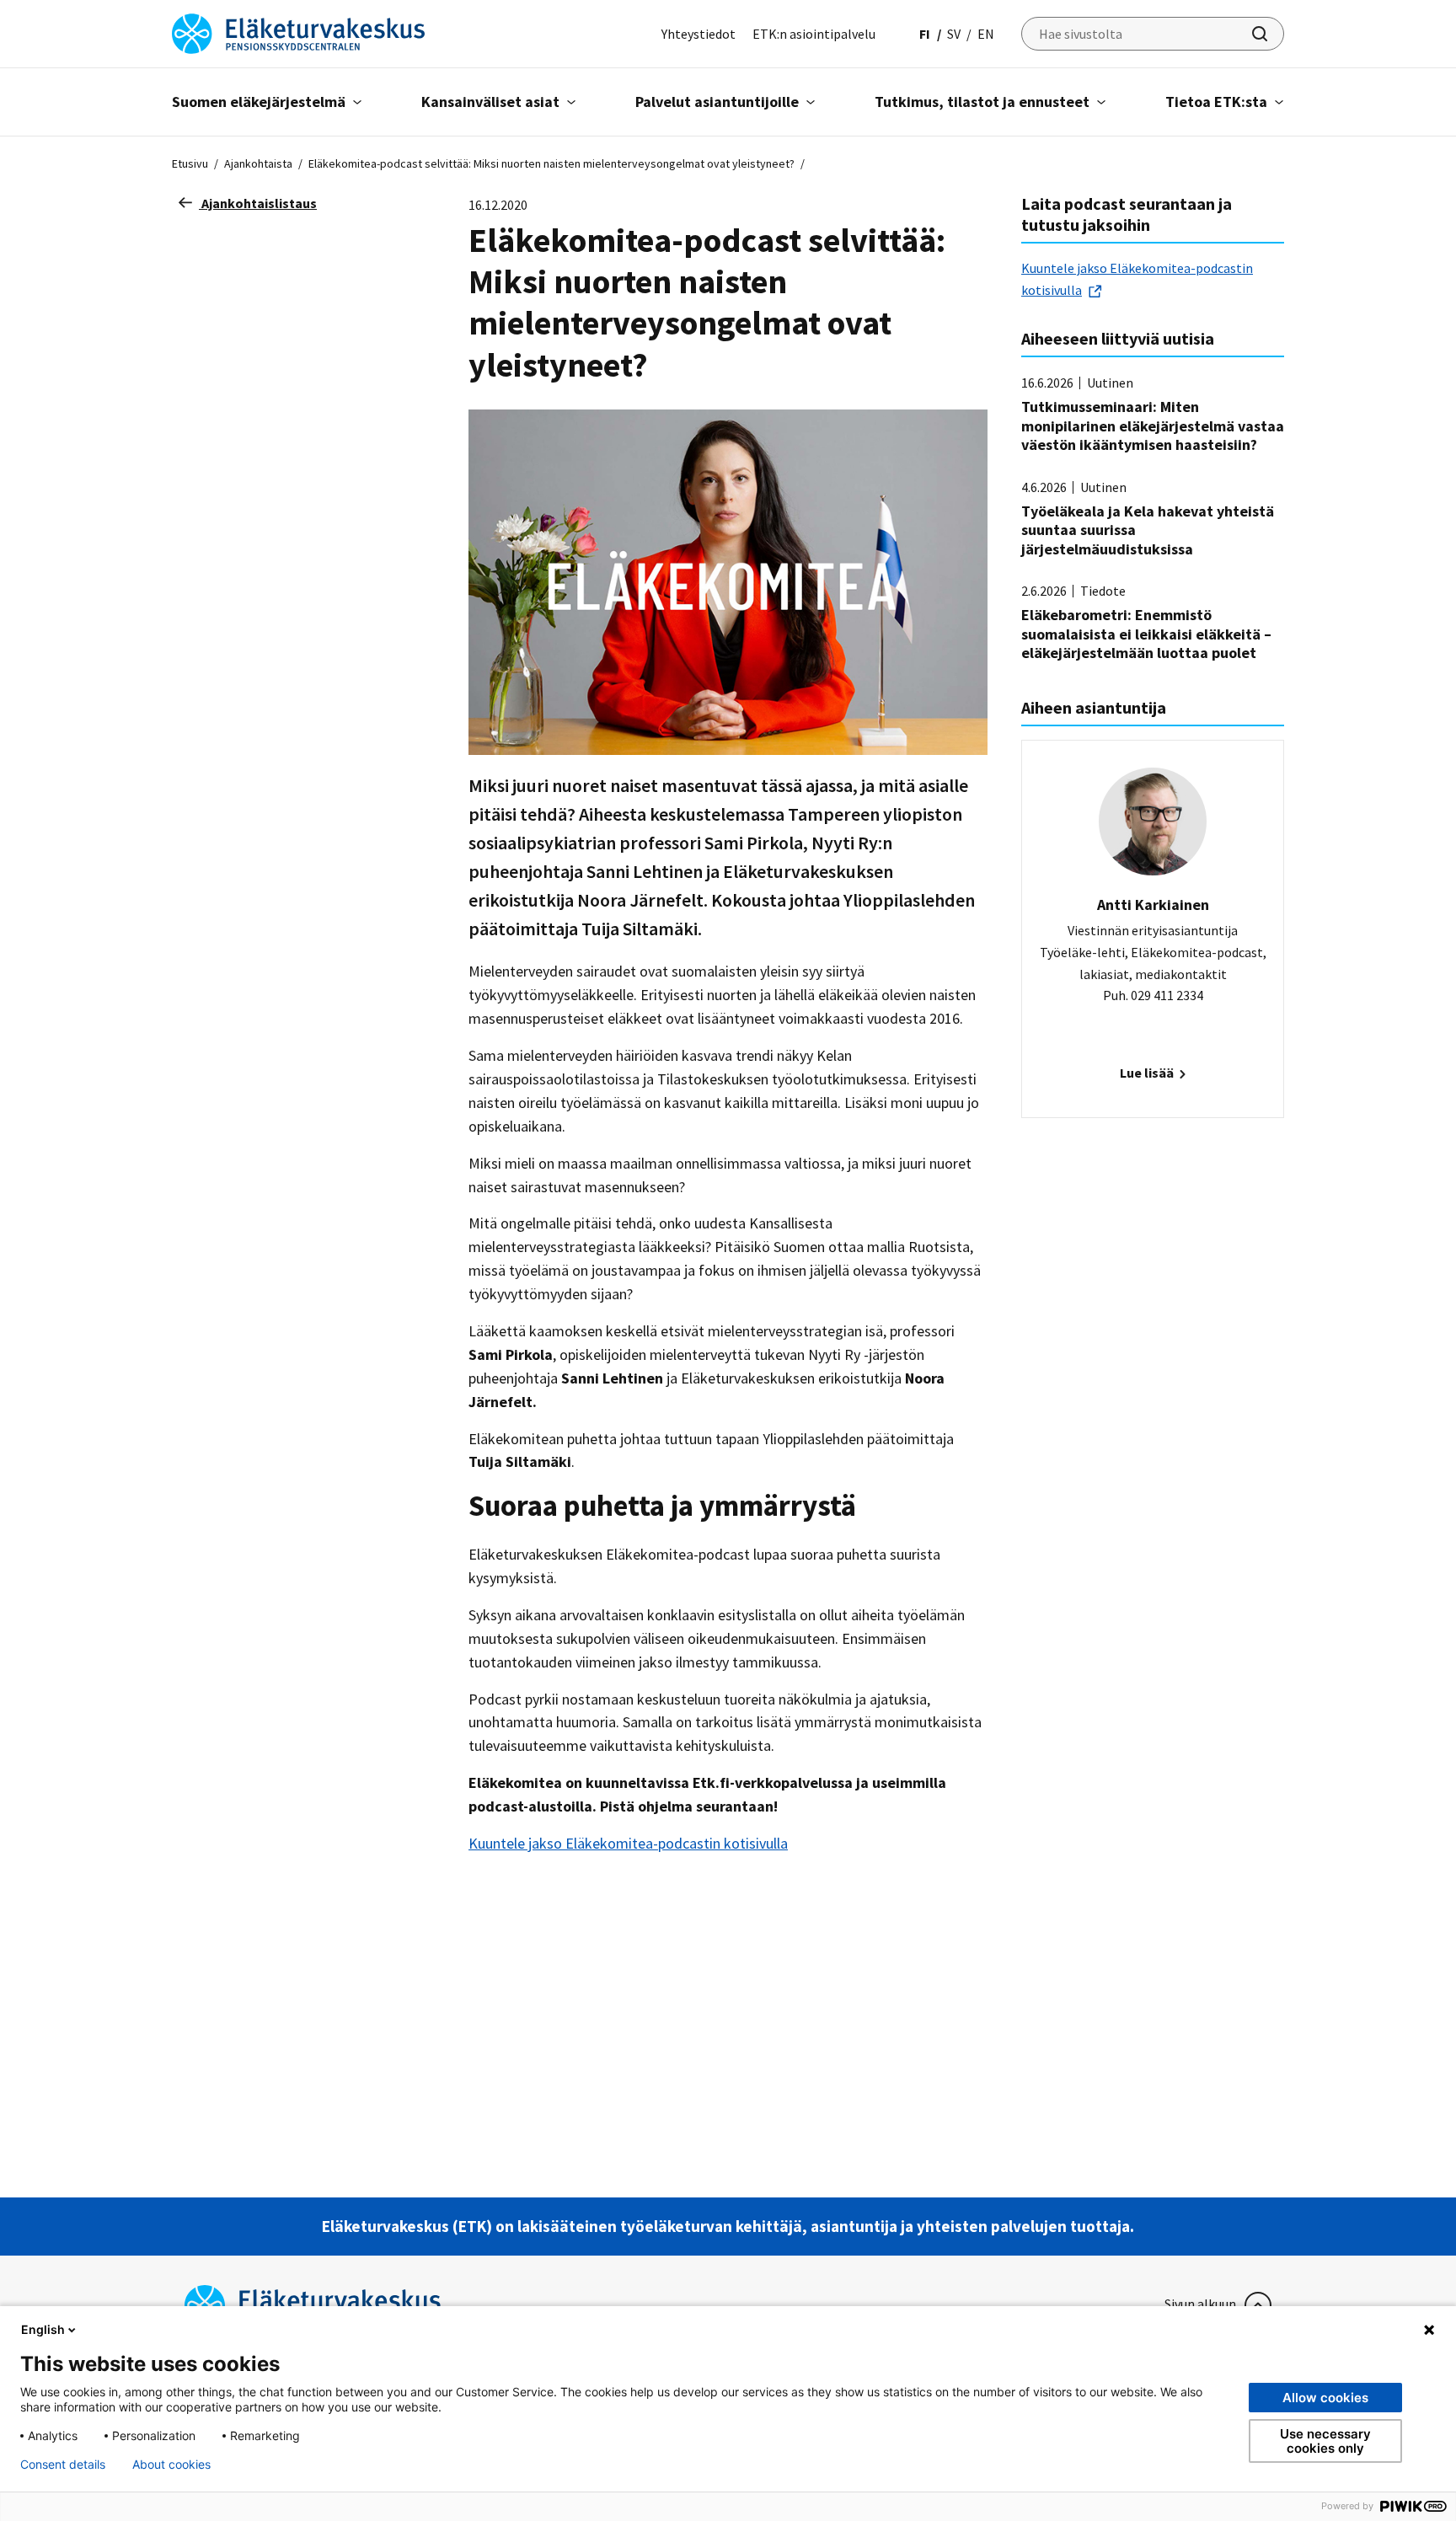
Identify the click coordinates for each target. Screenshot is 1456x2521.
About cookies (171, 2465)
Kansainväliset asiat (490, 102)
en (986, 34)
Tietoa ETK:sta (1216, 102)
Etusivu (190, 163)
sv (954, 34)
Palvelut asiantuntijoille (717, 102)
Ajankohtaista (258, 163)
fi (925, 34)
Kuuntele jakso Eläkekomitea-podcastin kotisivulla (628, 1843)
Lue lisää (1148, 1073)
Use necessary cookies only (1325, 2441)
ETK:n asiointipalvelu (814, 34)
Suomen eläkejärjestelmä (259, 102)
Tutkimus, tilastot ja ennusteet (982, 102)
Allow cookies (1325, 2398)
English (43, 2329)
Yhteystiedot (699, 34)
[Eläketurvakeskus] (298, 32)
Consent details (63, 2465)
